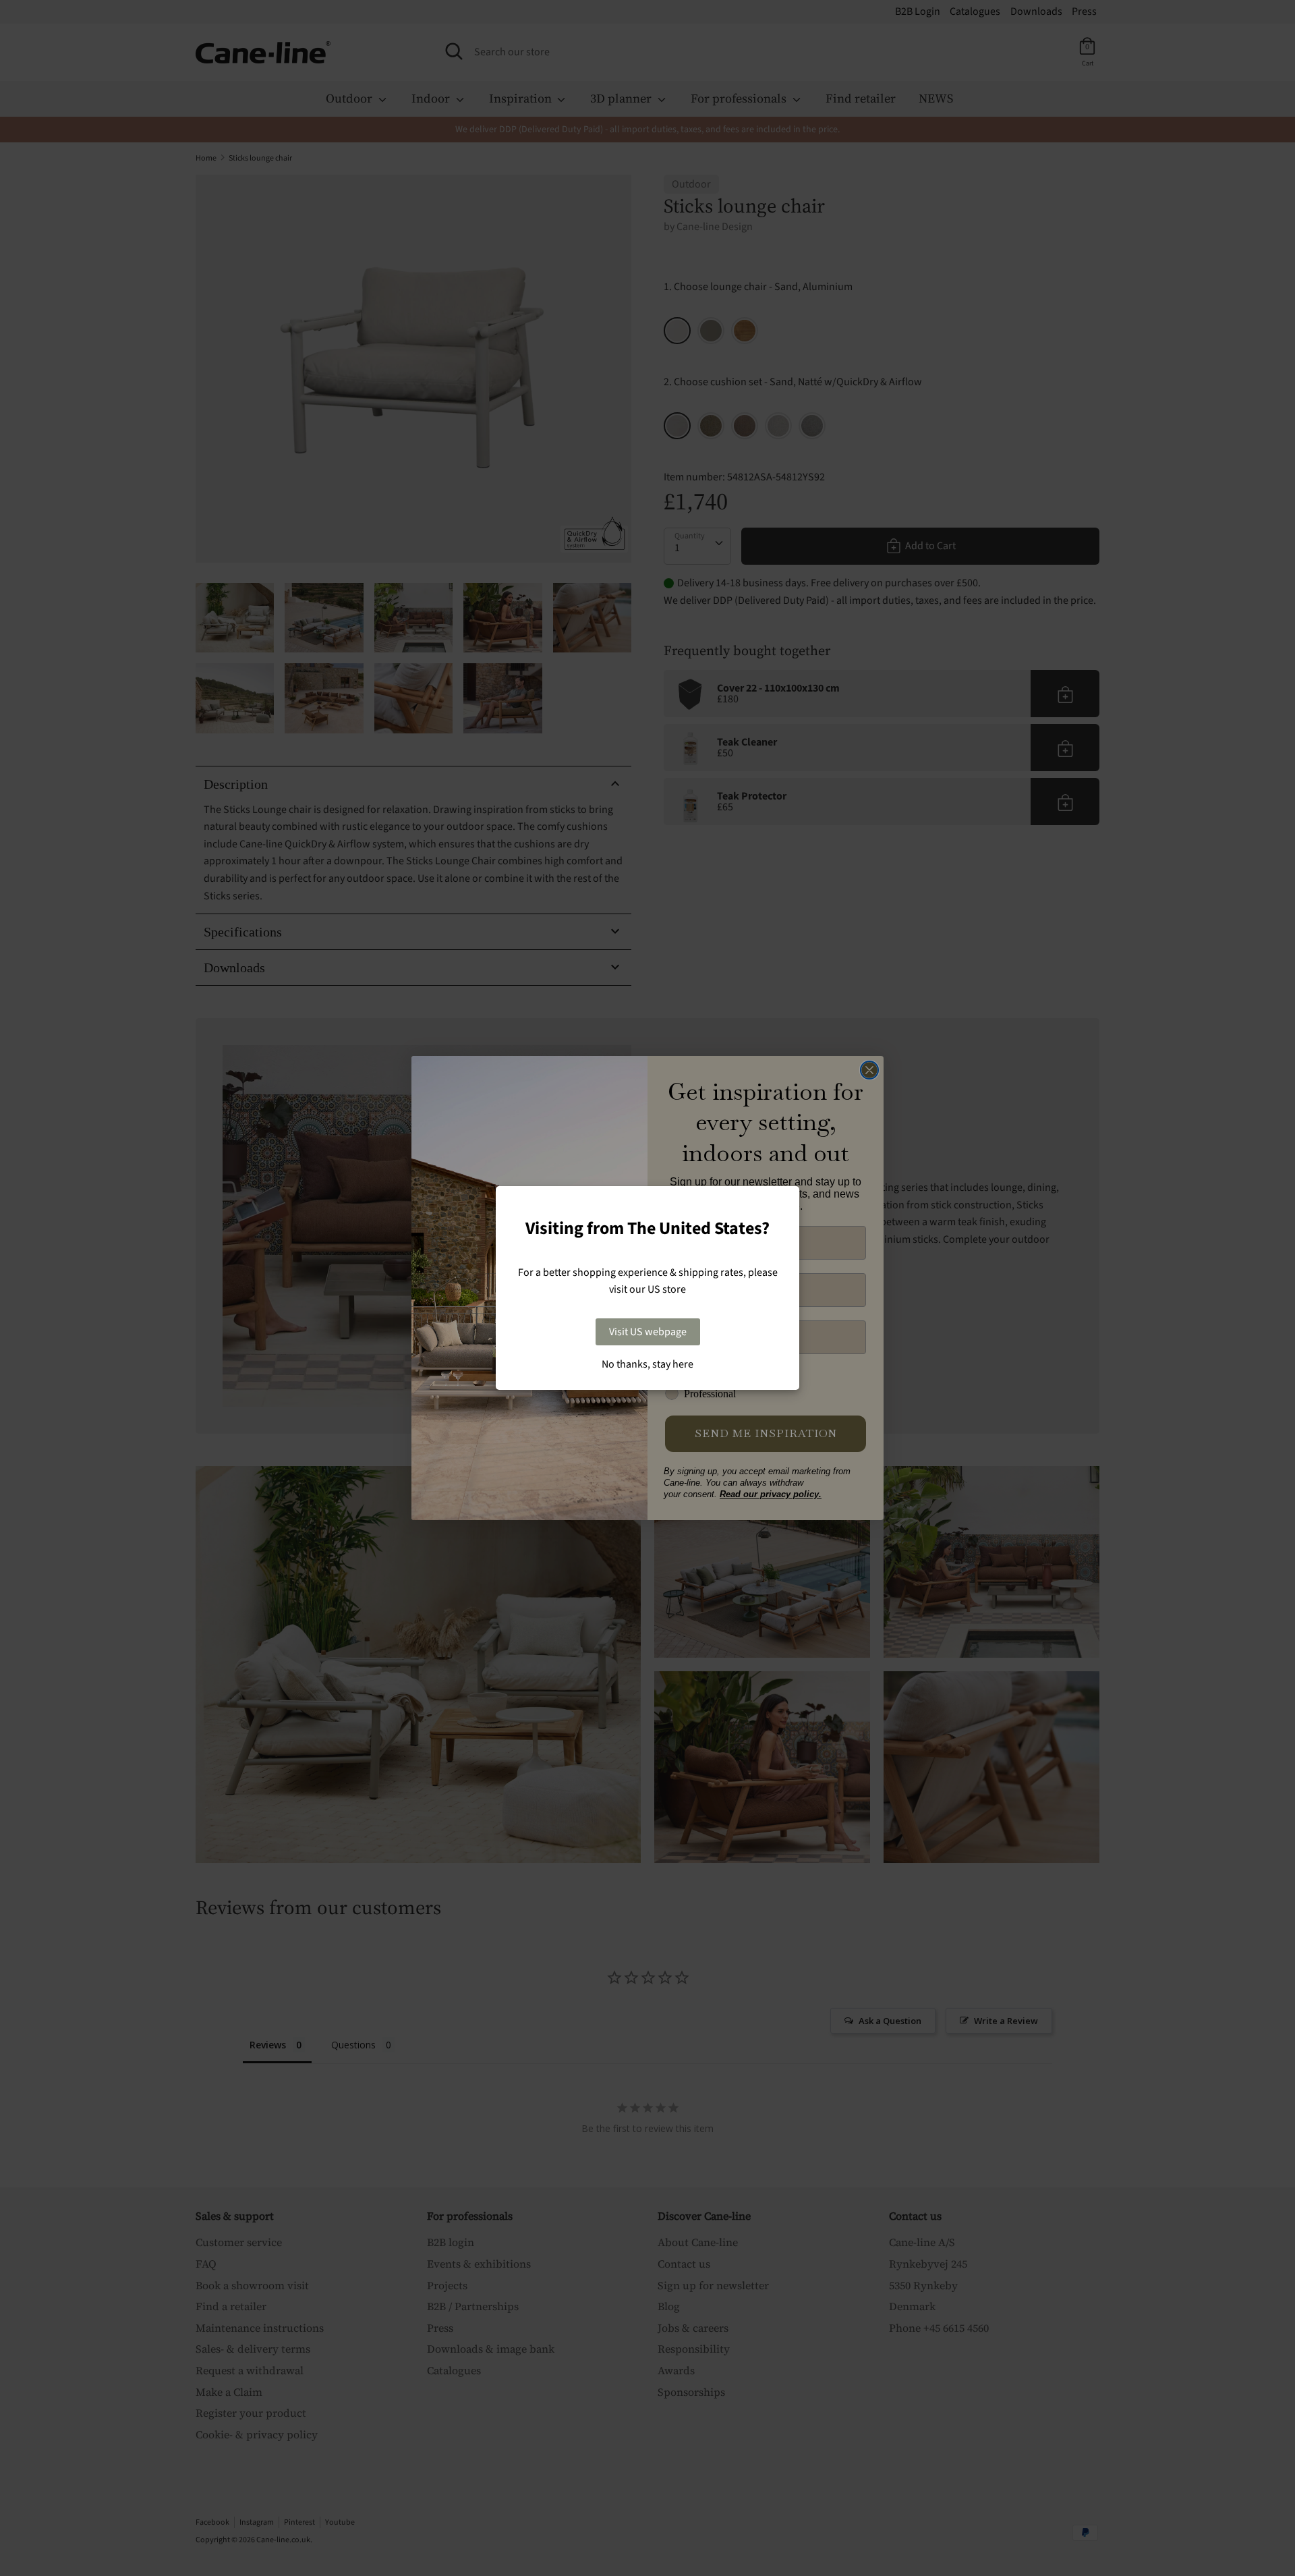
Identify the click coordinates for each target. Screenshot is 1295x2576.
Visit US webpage (648, 1332)
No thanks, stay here (647, 1364)
